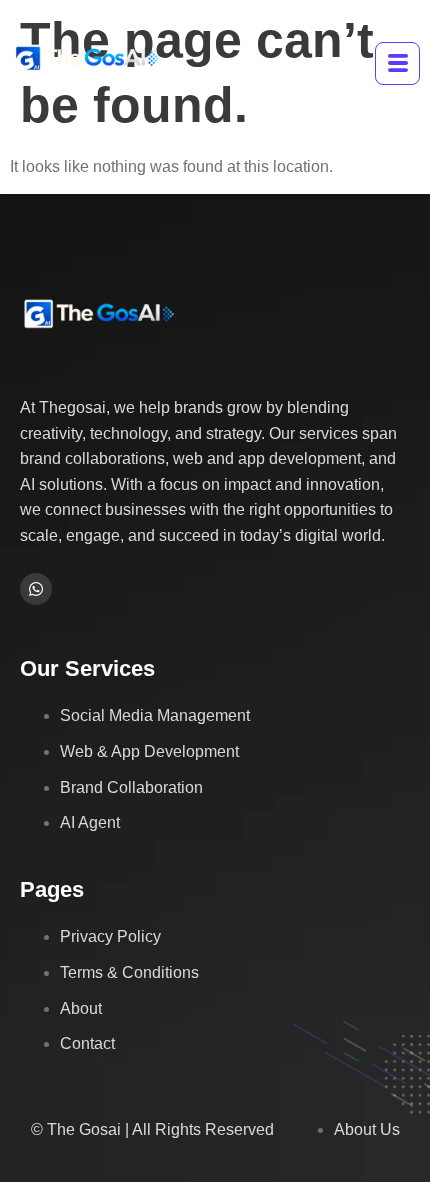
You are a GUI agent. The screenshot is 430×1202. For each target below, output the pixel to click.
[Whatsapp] (36, 589)
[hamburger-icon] (397, 63)
